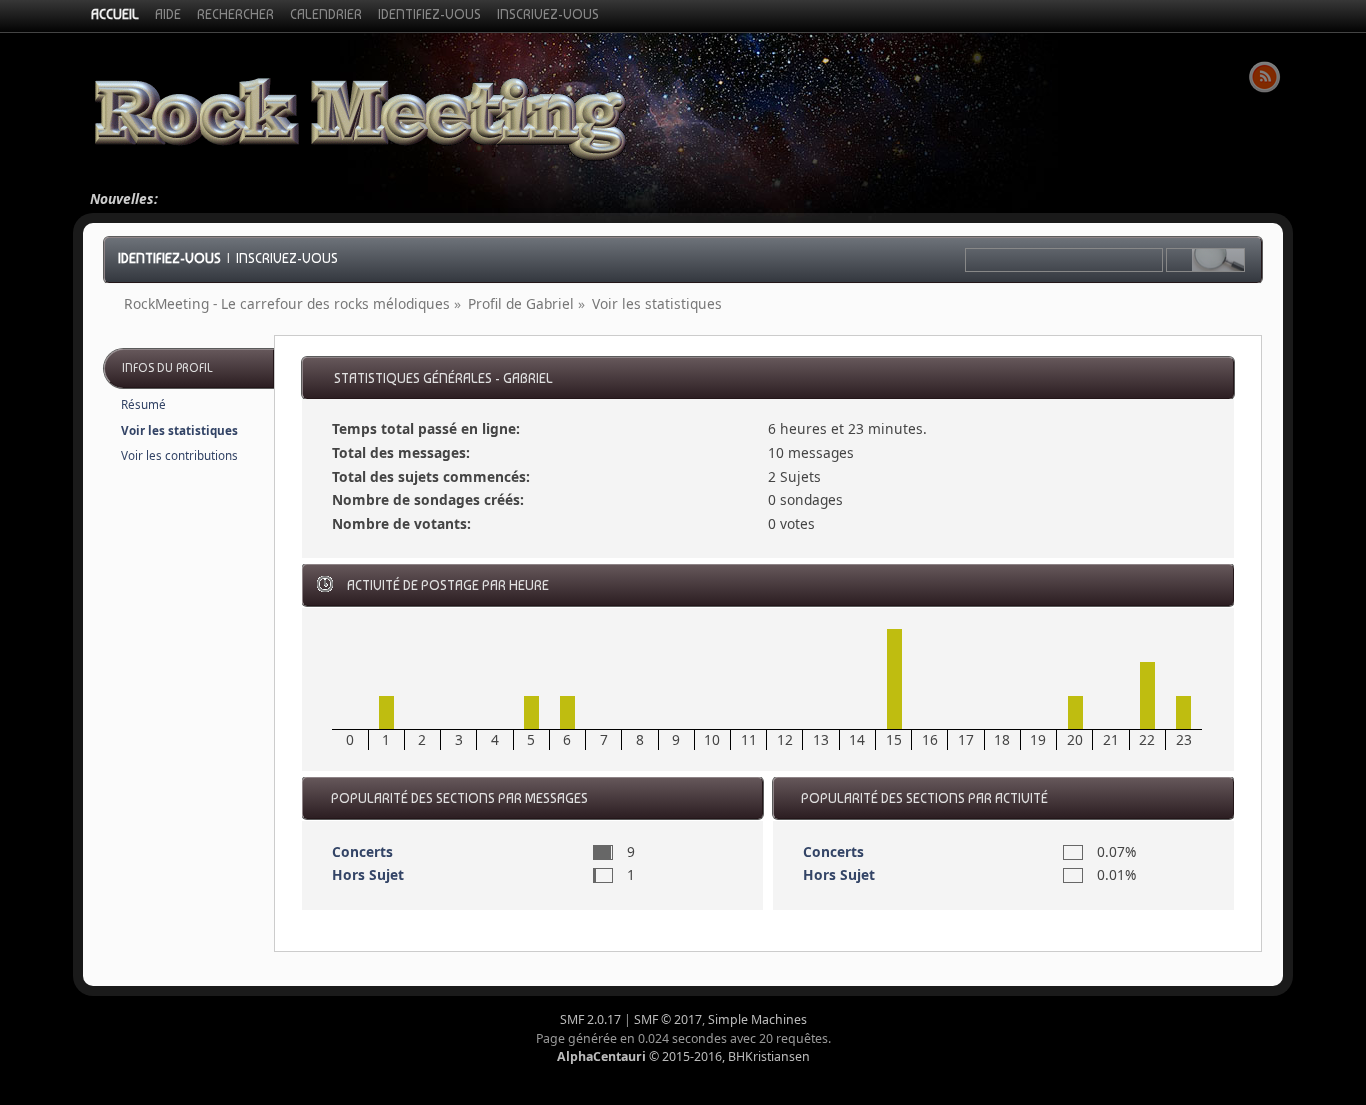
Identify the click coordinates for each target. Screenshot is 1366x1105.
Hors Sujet (368, 874)
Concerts (362, 851)
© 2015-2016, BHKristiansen (683, 1056)
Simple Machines (757, 1019)
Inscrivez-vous (287, 258)
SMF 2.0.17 (590, 1019)
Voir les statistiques (179, 430)
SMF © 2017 (668, 1019)
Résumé (143, 404)
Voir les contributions (179, 455)
